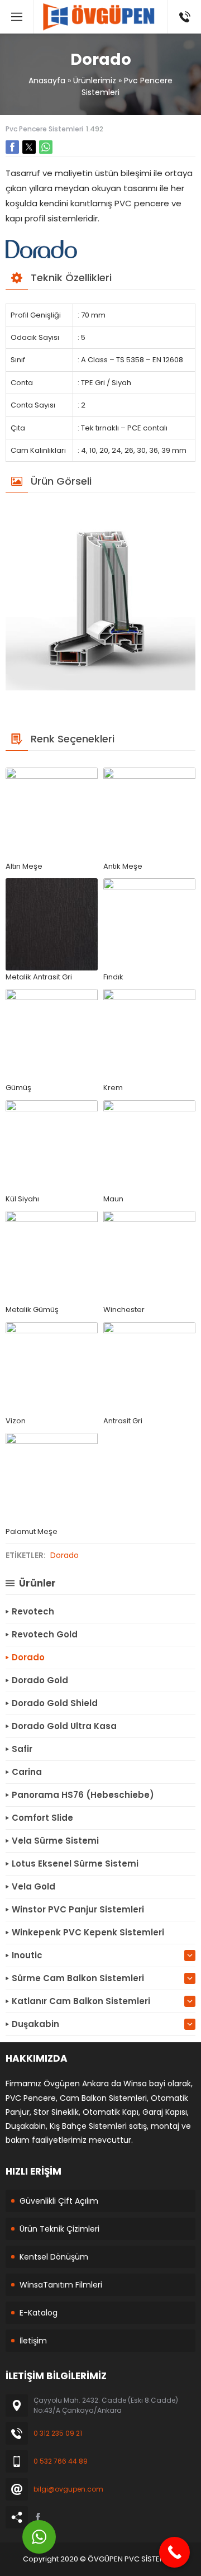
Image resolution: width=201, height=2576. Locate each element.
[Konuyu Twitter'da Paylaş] (29, 147)
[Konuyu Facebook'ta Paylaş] (12, 147)
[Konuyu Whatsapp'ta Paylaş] (46, 147)
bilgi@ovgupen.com (68, 2489)
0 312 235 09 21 (58, 2433)
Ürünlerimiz (95, 80)
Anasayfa (47, 80)
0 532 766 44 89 (61, 2461)
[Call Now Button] (174, 2552)
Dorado (64, 1555)
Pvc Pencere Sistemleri (44, 129)
